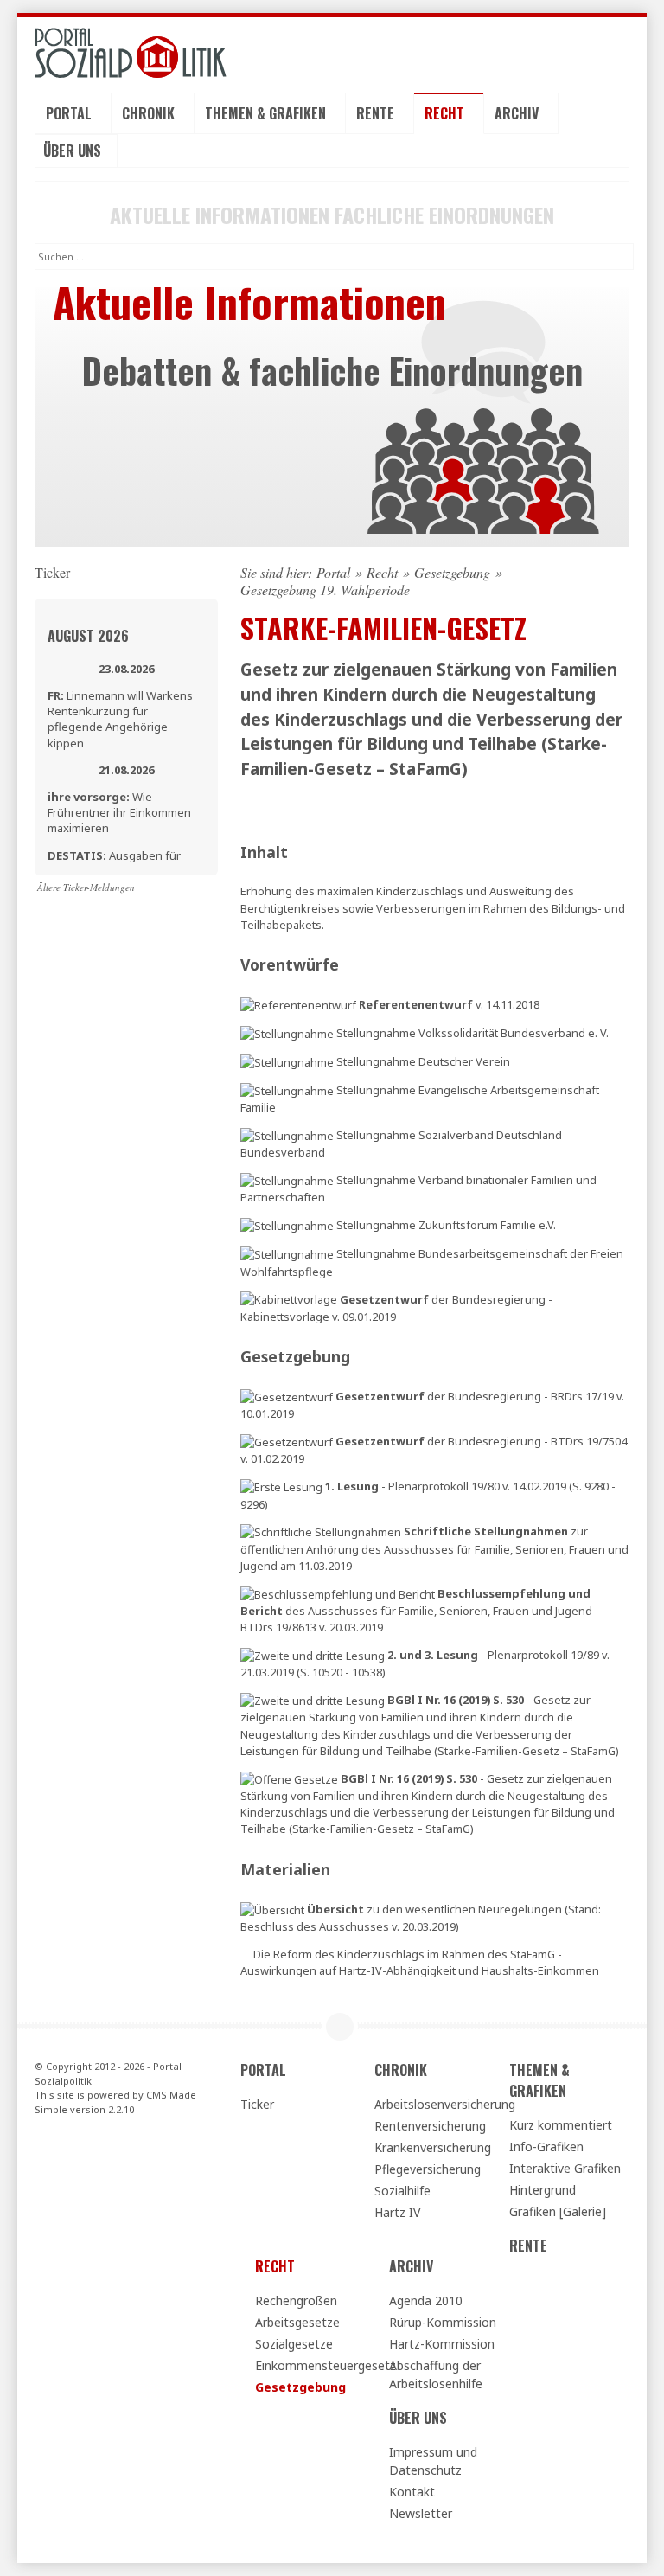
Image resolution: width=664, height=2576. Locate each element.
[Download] (298, 1004)
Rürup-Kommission (443, 2322)
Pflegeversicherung (428, 2169)
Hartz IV (397, 2212)
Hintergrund (543, 2190)
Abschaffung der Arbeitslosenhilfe (436, 2374)
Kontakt (412, 2492)
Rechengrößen (296, 2300)
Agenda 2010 (426, 2300)
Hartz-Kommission (442, 2344)
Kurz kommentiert (561, 2125)
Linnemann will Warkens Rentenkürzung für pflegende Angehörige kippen (120, 719)
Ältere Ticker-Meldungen (86, 887)
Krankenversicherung (433, 2147)
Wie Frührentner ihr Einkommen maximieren (119, 812)
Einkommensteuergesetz (315, 2365)
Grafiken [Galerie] (558, 2211)
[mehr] (289, 1778)
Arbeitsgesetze (297, 2322)
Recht (446, 113)
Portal (70, 113)
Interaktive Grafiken (565, 2168)
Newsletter (421, 2513)
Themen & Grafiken (267, 113)
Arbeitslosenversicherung (434, 2104)
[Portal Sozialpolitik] (126, 53)
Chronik (150, 113)
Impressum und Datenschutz (433, 2461)
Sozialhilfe (402, 2191)
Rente (377, 113)
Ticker (257, 2104)
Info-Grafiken (546, 2147)
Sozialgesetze (294, 2344)
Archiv (518, 113)
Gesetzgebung (452, 573)
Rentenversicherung (430, 2126)
